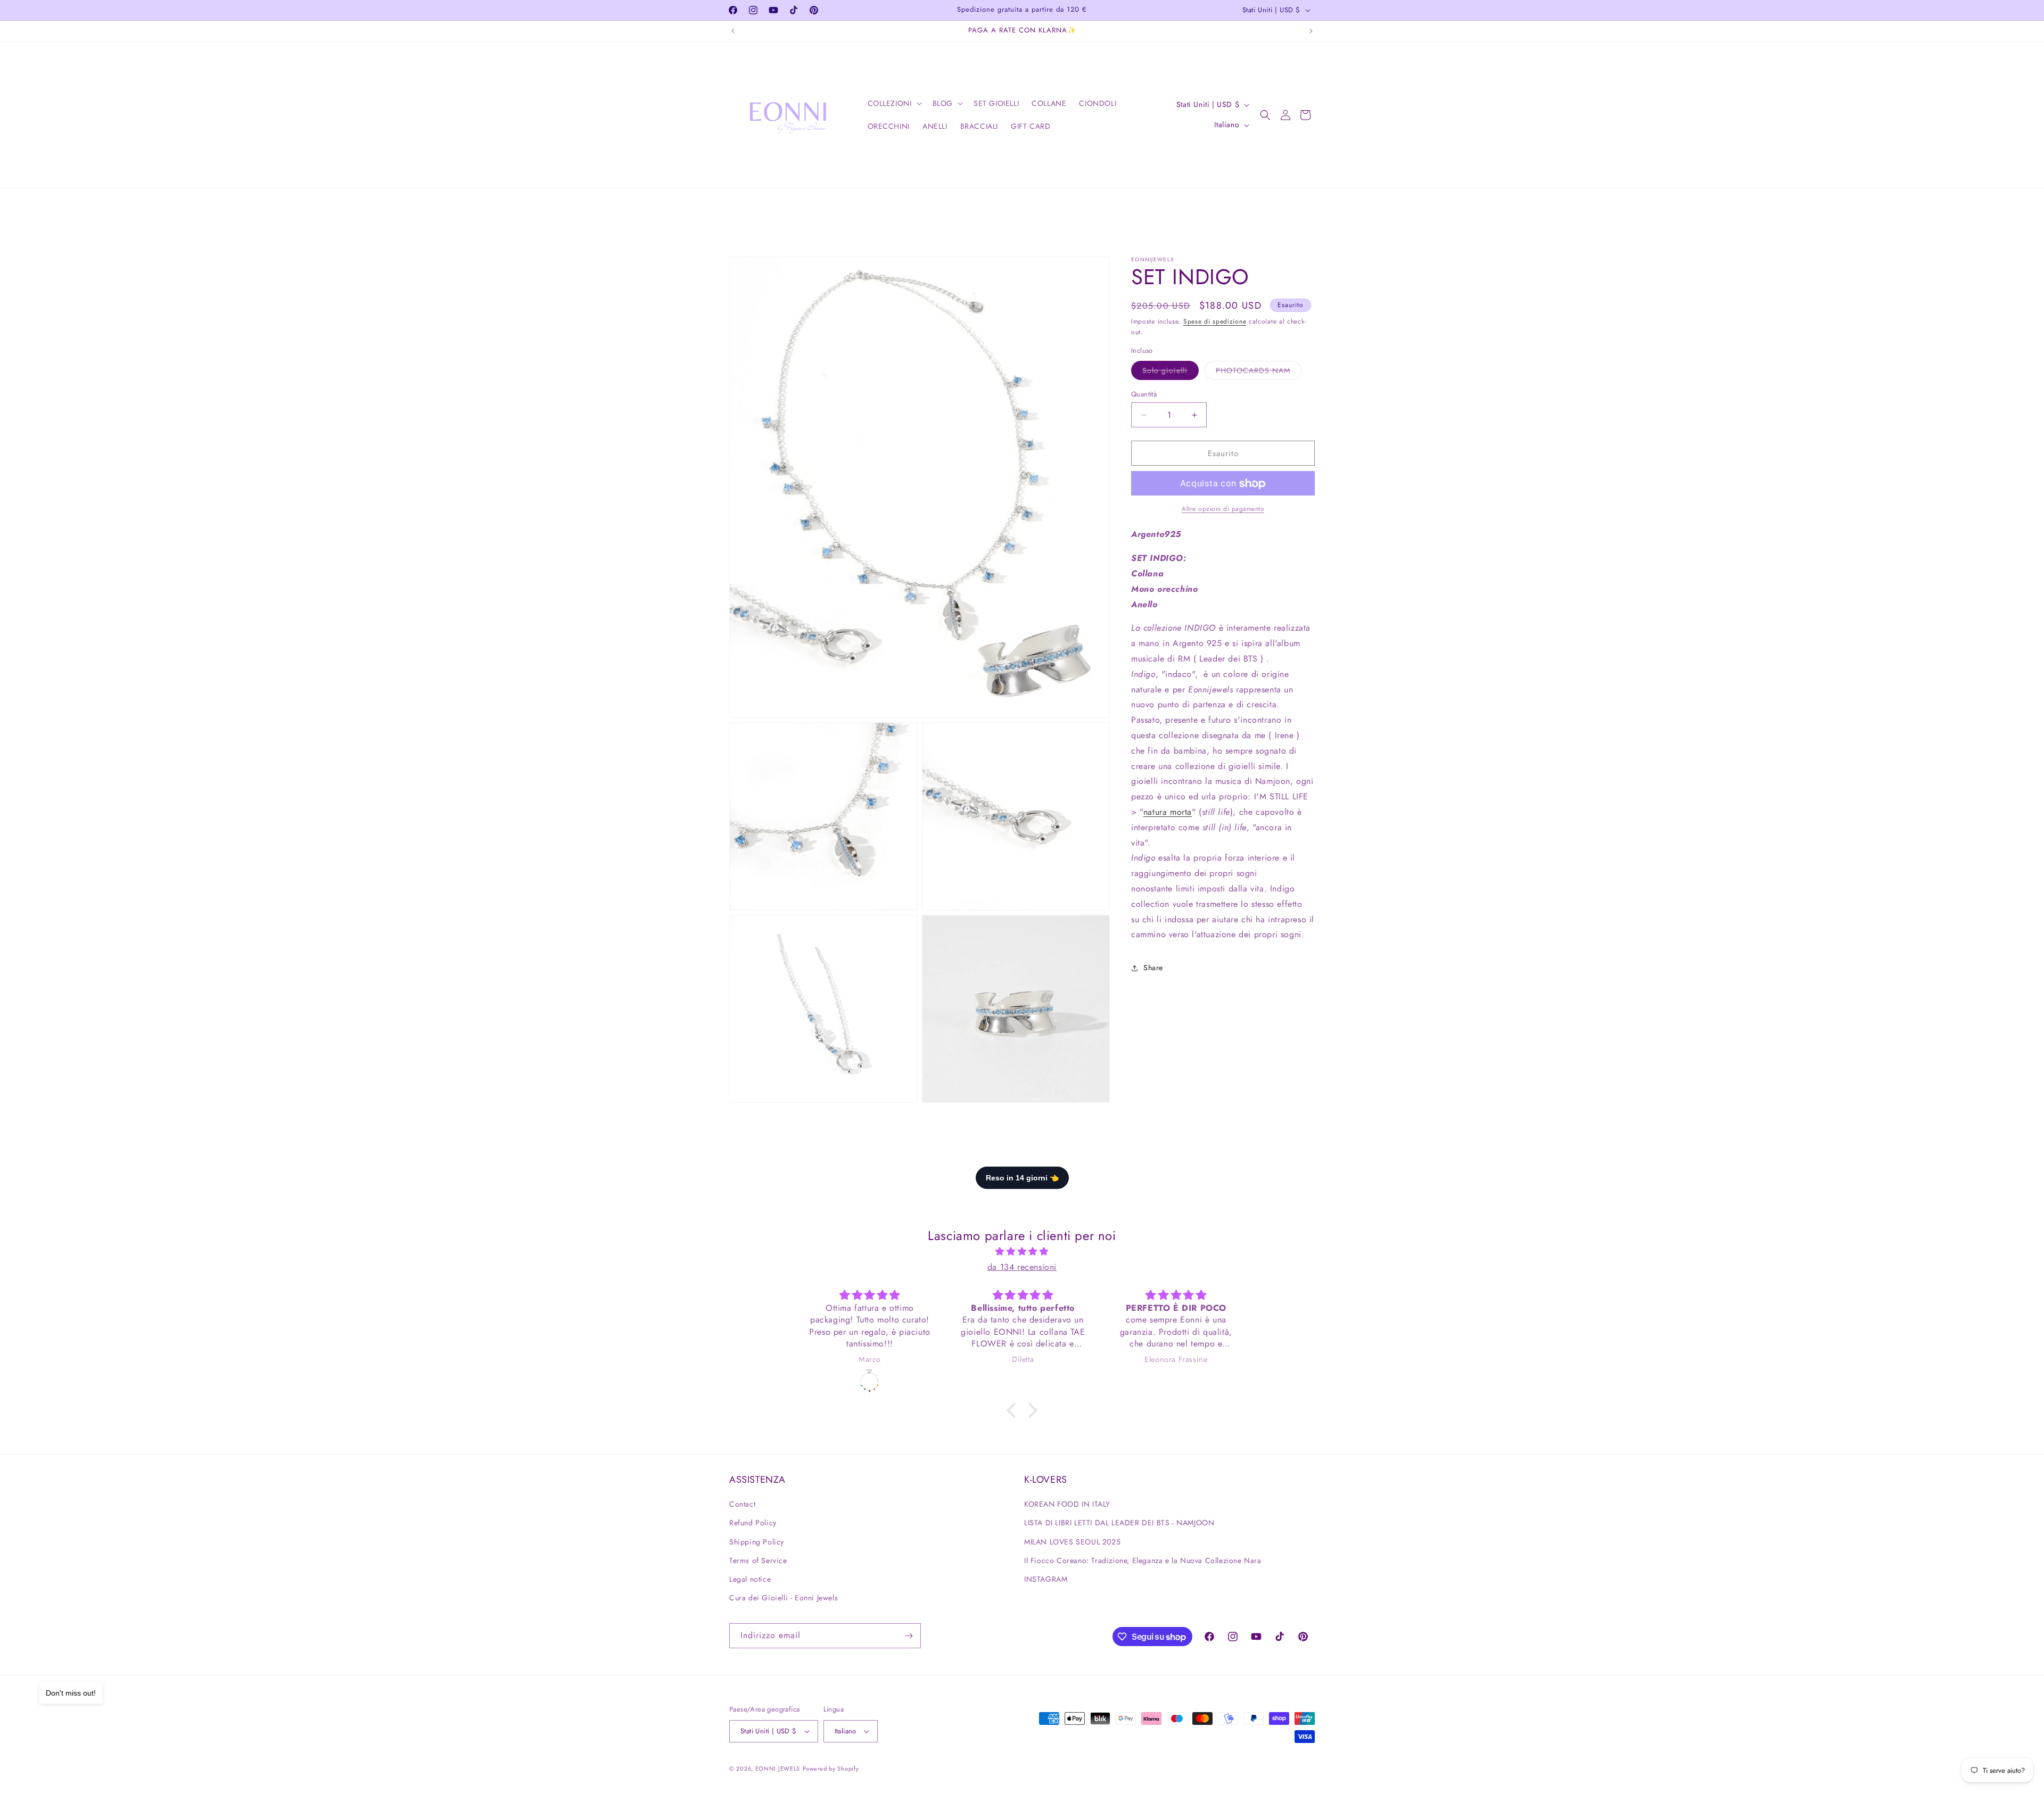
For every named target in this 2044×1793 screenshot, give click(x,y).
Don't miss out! (71, 1693)
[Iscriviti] (909, 1636)
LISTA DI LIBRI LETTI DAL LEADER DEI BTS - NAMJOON (1119, 1523)
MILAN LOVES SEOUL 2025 (1072, 1542)
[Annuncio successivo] (1311, 31)
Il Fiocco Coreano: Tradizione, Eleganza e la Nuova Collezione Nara (1143, 1560)
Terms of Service (758, 1560)
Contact (742, 1504)
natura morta (1168, 812)
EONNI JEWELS (778, 1769)
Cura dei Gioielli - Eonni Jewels (784, 1598)
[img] (1022, 1252)
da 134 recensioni (1022, 1267)
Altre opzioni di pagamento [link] (1223, 509)
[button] (894, 103)
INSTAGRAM (1046, 1579)
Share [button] (1153, 968)
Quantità (1144, 394)
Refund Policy (753, 1523)
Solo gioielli (1171, 372)
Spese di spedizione (1215, 321)
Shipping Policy (757, 1542)
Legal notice (750, 1579)
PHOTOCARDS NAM (1259, 372)
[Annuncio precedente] (733, 31)
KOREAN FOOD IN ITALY (1067, 1504)
